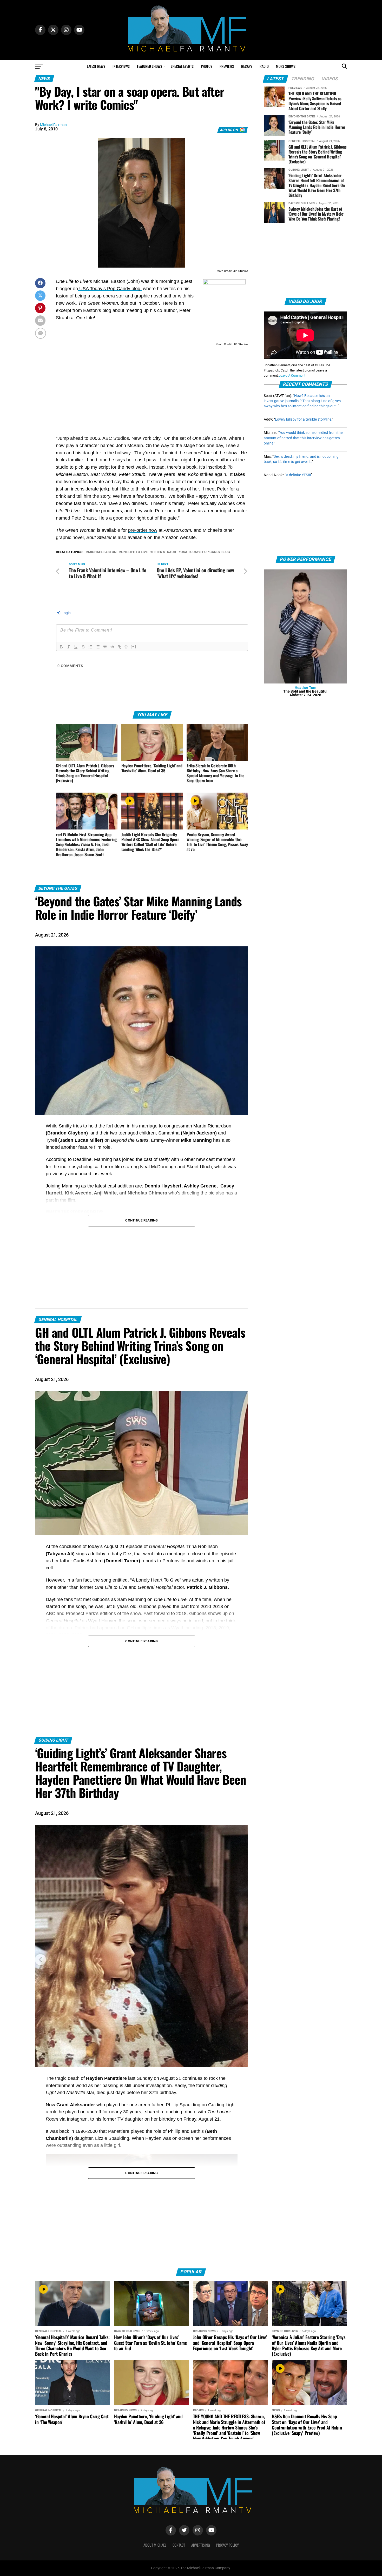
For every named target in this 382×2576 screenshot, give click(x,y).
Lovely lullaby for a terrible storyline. (304, 419)
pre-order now (143, 530)
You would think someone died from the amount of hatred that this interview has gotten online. (303, 438)
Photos (207, 66)
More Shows (286, 66)
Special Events (182, 66)
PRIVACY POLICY (228, 2545)
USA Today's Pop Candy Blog (205, 552)
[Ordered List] (90, 647)
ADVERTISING (201, 2545)
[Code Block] (112, 647)
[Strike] (83, 647)
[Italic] (69, 647)
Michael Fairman (53, 125)
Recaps (247, 66)
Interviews (121, 66)
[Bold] (61, 647)
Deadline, (82, 1159)
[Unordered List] (98, 647)
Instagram (77, 2119)
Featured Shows (150, 66)
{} (126, 646)
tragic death (67, 2078)
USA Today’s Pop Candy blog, (110, 289)
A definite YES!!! (298, 475)
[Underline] (76, 647)
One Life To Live (134, 552)
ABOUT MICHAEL (155, 2545)
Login (66, 613)
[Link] (120, 647)
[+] (134, 646)
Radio (264, 66)
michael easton (102, 552)
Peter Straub (164, 552)
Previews (227, 66)
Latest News (96, 66)
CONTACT (179, 2545)
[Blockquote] (105, 647)
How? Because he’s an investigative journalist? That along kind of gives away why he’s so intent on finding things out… (302, 401)
